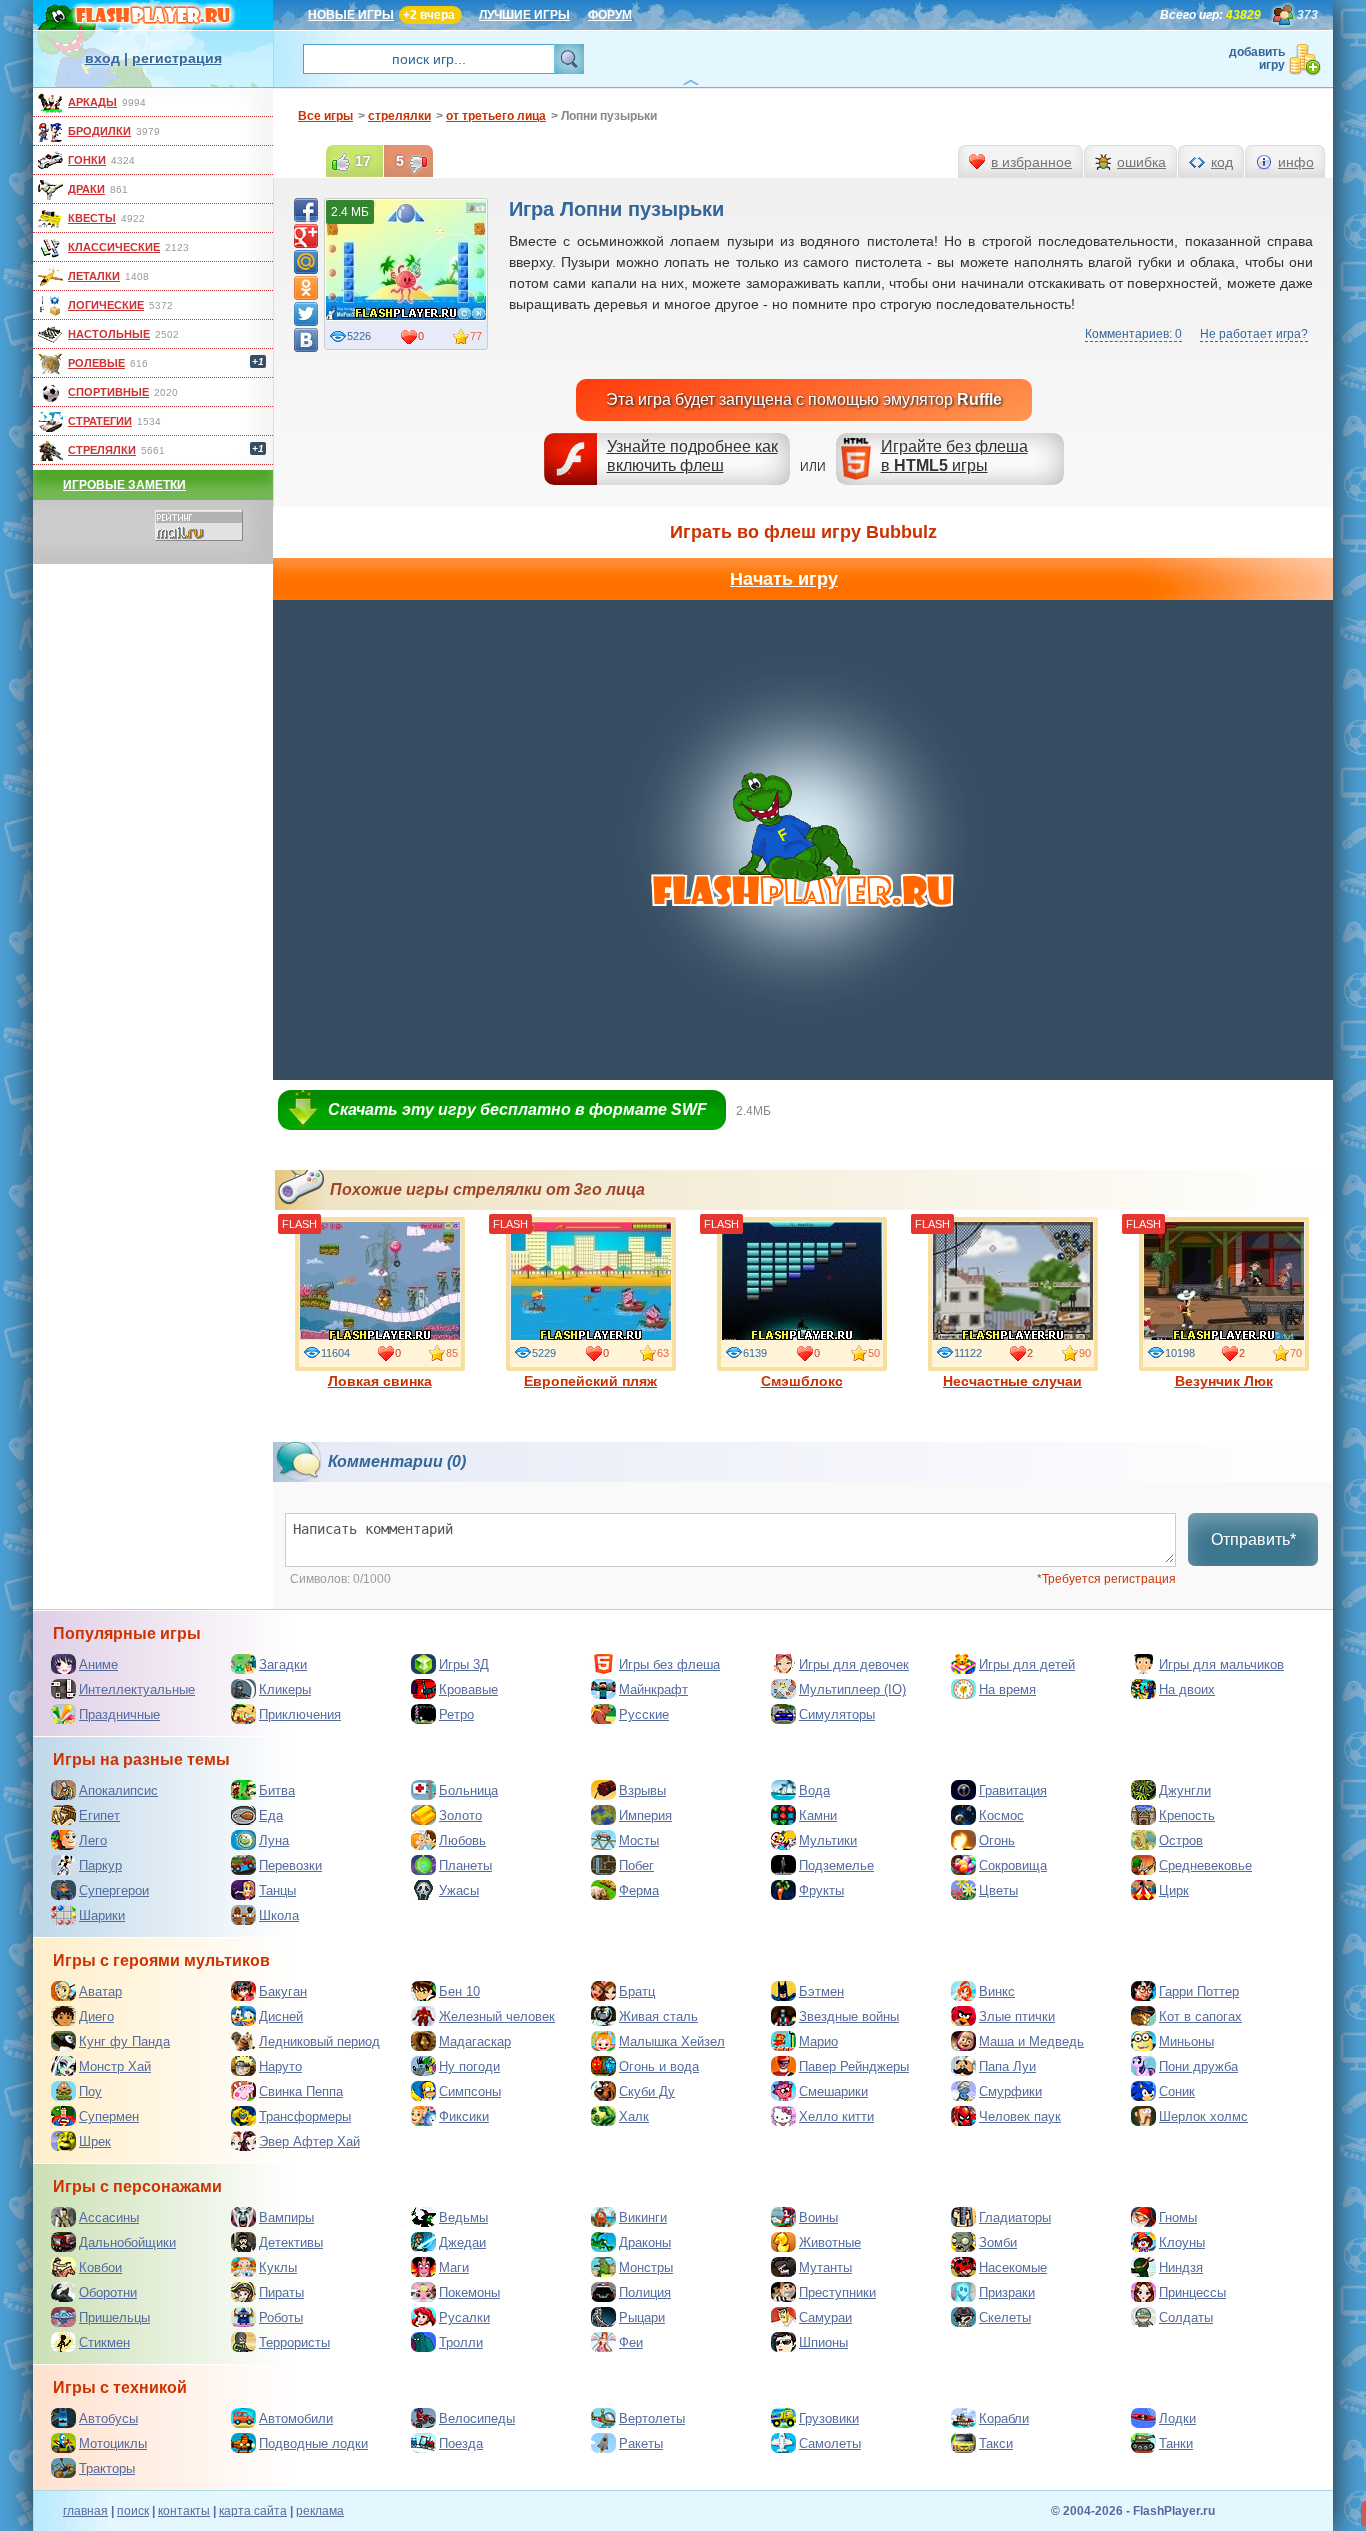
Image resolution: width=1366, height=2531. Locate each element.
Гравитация (1013, 1790)
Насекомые (1013, 2267)
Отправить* (1253, 1539)
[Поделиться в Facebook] (306, 210)
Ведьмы (463, 2217)
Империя (645, 1815)
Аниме (98, 1664)
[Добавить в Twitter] (306, 314)
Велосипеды (477, 2418)
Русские (644, 1714)
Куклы (278, 2267)
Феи (631, 2342)
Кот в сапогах (1200, 2016)
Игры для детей (1027, 1664)
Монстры (646, 2267)
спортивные (108, 392)
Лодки (1177, 2418)
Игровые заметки (124, 485)
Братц (637, 1991)
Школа (279, 1915)
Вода (814, 1790)
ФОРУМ (610, 15)
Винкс (997, 1991)
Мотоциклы (113, 2443)
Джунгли (1185, 1790)
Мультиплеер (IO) (852, 1689)
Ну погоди (469, 2066)
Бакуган (283, 1991)
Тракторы (107, 2468)
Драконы (645, 2242)
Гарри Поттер (1199, 1991)
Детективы (291, 2242)
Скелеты (1005, 2317)
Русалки (464, 2317)
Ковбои (100, 2267)
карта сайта (253, 2511)
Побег (636, 1865)
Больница (468, 1790)
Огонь (997, 1840)
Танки (1176, 2443)
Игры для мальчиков (1221, 1664)
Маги (454, 2267)
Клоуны (1182, 2242)
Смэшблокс (802, 1381)
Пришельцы (114, 2317)
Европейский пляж (590, 1381)
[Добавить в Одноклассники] (306, 288)
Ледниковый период (319, 2041)
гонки (87, 160)
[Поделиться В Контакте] (306, 340)
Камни (818, 1815)
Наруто (280, 2066)
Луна (274, 1840)
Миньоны (1186, 2041)
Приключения (300, 1714)
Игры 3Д (464, 1664)
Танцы (277, 1890)
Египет (99, 1815)
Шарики (102, 1915)
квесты (92, 218)
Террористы (294, 2342)
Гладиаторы (1015, 2217)
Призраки (1007, 2292)
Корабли (1004, 2418)
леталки (94, 276)
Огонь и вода (659, 2066)
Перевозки (290, 1865)
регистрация (177, 58)
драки (86, 189)
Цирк (1174, 1890)
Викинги (643, 2217)
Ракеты (641, 2443)
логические (106, 305)
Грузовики (829, 2418)
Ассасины (109, 2217)
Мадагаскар (475, 2041)
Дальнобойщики (127, 2242)
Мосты (639, 1840)
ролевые (96, 363)
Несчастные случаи (1012, 1381)
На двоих (1187, 1689)
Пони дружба (1198, 2066)
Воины (818, 2217)
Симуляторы (837, 1714)
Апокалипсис (118, 1790)
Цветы (998, 1890)
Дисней (281, 2016)
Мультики (828, 1840)
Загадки (283, 1664)
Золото (460, 1815)
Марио (818, 2041)
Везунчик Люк (1224, 1381)
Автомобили (296, 2418)
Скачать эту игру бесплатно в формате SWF (517, 1109)
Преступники (837, 2292)
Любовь (462, 1840)
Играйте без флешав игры (954, 456)
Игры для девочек (854, 1664)
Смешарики (833, 2091)
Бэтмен (821, 1991)
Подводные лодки (313, 2443)
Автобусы (108, 2418)
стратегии (100, 421)
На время (1007, 1689)
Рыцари (642, 2317)
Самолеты (830, 2443)
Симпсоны (470, 2091)
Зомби (998, 2242)
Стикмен (104, 2342)
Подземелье (836, 1865)
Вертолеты (652, 2418)
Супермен (109, 2116)
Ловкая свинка (380, 1381)
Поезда (461, 2443)
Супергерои (114, 1890)
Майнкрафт (653, 1689)
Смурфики (1010, 2091)
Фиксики (464, 2116)
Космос (1001, 1815)
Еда (271, 1815)
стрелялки (102, 450)
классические (114, 247)
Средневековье (1205, 1865)
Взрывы (642, 1790)
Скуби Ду (647, 2091)
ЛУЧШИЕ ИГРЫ (524, 15)
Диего (96, 2016)
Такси (996, 2443)
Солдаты (1186, 2317)
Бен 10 (459, 1991)
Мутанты (825, 2267)
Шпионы (823, 2342)
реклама (320, 2511)
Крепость (1187, 1815)
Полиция (645, 2292)
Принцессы (1192, 2292)
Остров (1181, 1840)
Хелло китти (836, 2116)
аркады (92, 102)
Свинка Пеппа (301, 2091)
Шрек (95, 2141)
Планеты (465, 1865)
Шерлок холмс (1203, 2116)
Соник (1177, 2091)
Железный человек (497, 2016)
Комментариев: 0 (1133, 334)
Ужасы (459, 1890)
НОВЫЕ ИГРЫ (351, 15)
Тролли (461, 2342)
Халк (634, 2116)
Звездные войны (849, 2016)
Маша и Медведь (1031, 2041)
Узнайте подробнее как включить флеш (692, 456)
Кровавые (468, 1689)
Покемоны (469, 2292)
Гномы (1178, 2217)
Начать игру (784, 579)
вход (102, 58)
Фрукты (821, 1890)
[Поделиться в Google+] (306, 236)
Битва (277, 1790)
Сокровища (1013, 1865)
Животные (830, 2242)
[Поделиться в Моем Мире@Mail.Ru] (306, 262)
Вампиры (286, 2217)
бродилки (99, 131)
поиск (133, 2511)
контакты (184, 2511)
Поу (90, 2091)
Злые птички (1017, 2016)
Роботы (281, 2317)
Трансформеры (305, 2116)
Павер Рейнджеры (854, 2066)
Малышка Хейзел (672, 2041)
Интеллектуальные (137, 1689)
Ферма (639, 1890)
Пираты (281, 2292)
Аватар (100, 1991)
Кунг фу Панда (124, 2041)
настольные (109, 334)
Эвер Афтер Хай (309, 2141)
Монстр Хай (115, 2066)
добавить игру (1257, 58)
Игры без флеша (669, 1664)
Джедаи (462, 2242)
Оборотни (108, 2292)
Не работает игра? (1254, 334)
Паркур (100, 1865)
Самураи (825, 2317)
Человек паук (1020, 2116)
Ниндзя (1181, 2267)
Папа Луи (1007, 2066)
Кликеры (285, 1689)
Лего (93, 1840)
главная (85, 2511)
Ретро (456, 1714)
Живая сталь (658, 2016)
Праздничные (119, 1714)
